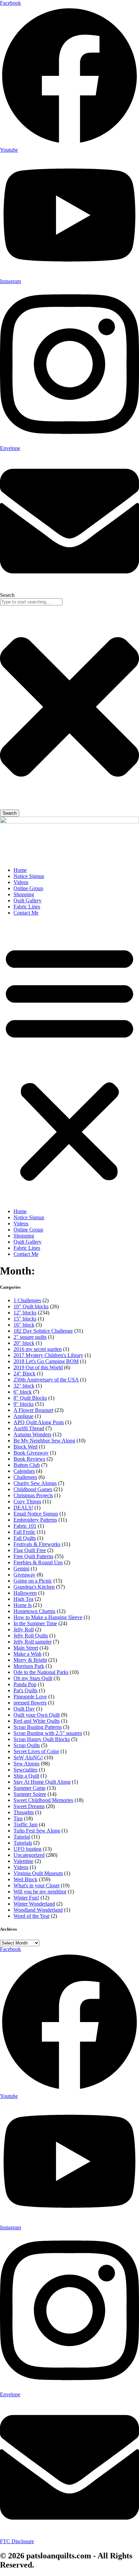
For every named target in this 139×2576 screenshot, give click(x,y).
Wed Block (25, 1879)
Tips (18, 1818)
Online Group (28, 888)
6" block (23, 1392)
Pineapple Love (30, 1697)
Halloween (25, 1593)
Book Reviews (29, 1459)
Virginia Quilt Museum (38, 1873)
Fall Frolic (24, 1532)
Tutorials (23, 1843)
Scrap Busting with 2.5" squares (48, 1733)
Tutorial (22, 1837)
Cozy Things (27, 1501)
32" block (24, 1386)
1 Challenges (27, 1300)
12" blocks (25, 1313)
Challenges (25, 1477)
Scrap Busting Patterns (38, 1727)
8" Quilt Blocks (30, 1398)
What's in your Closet (36, 1885)
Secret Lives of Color (36, 1751)
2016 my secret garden (38, 1349)
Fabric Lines (27, 907)
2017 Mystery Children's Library (48, 1355)
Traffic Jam (25, 1824)
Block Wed (25, 1447)
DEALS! (23, 1508)
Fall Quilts (25, 1538)
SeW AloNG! (28, 1757)
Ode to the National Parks (41, 1672)
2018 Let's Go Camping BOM (46, 1361)
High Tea (23, 1599)
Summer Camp (30, 1788)
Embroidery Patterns (35, 1520)
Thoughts (24, 1812)
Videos (21, 882)
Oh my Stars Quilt (33, 1678)
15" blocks (25, 1319)
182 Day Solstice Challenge (43, 1331)
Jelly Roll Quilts (31, 1636)
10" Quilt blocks (31, 1306)
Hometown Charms (34, 1611)
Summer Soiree (30, 1794)
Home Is (23, 1605)
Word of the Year (32, 1916)
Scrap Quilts (27, 1745)
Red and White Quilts (37, 1721)
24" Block (24, 1373)
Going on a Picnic (33, 1581)
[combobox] (31, 602)
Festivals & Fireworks (37, 1544)
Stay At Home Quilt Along (42, 1782)
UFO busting (27, 1849)
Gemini (21, 1569)
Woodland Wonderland (38, 1910)
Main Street (26, 1648)
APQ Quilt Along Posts (39, 1422)
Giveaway (24, 1575)
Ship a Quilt (26, 1776)
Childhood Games (33, 1489)
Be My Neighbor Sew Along (44, 1441)
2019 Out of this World (38, 1367)
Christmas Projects (33, 1495)
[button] (69, 1062)
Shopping (24, 894)
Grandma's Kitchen (34, 1587)
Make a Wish (27, 1654)
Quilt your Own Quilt (37, 1715)
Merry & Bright (30, 1660)
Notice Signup (29, 876)
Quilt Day (24, 1709)
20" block (24, 1343)
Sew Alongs (26, 1764)
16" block (24, 1325)
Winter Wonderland (34, 1904)
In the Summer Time (35, 1623)
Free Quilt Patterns (33, 1556)
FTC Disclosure (17, 2541)
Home (20, 870)
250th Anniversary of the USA (46, 1380)
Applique (23, 1416)
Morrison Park (29, 1666)
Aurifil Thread (29, 1428)
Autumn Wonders (32, 1434)
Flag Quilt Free (30, 1550)
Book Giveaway (31, 1453)
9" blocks (24, 1404)
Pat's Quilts (25, 1690)
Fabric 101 (25, 1526)
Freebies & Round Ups (38, 1562)
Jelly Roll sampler (33, 1642)
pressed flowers (30, 1703)
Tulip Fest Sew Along (37, 1831)
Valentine (23, 1861)
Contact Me (26, 913)
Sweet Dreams (29, 1806)
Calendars (24, 1471)
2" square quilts (30, 1337)
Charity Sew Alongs (35, 1483)
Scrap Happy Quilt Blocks (42, 1739)
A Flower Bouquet (33, 1410)
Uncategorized (29, 1855)
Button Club (27, 1465)
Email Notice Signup (36, 1514)
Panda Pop (25, 1684)
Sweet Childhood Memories (43, 1800)
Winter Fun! (26, 1898)
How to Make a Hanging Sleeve (48, 1617)
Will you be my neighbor (40, 1892)
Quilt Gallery (27, 900)
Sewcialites (25, 1770)
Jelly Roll (24, 1629)
